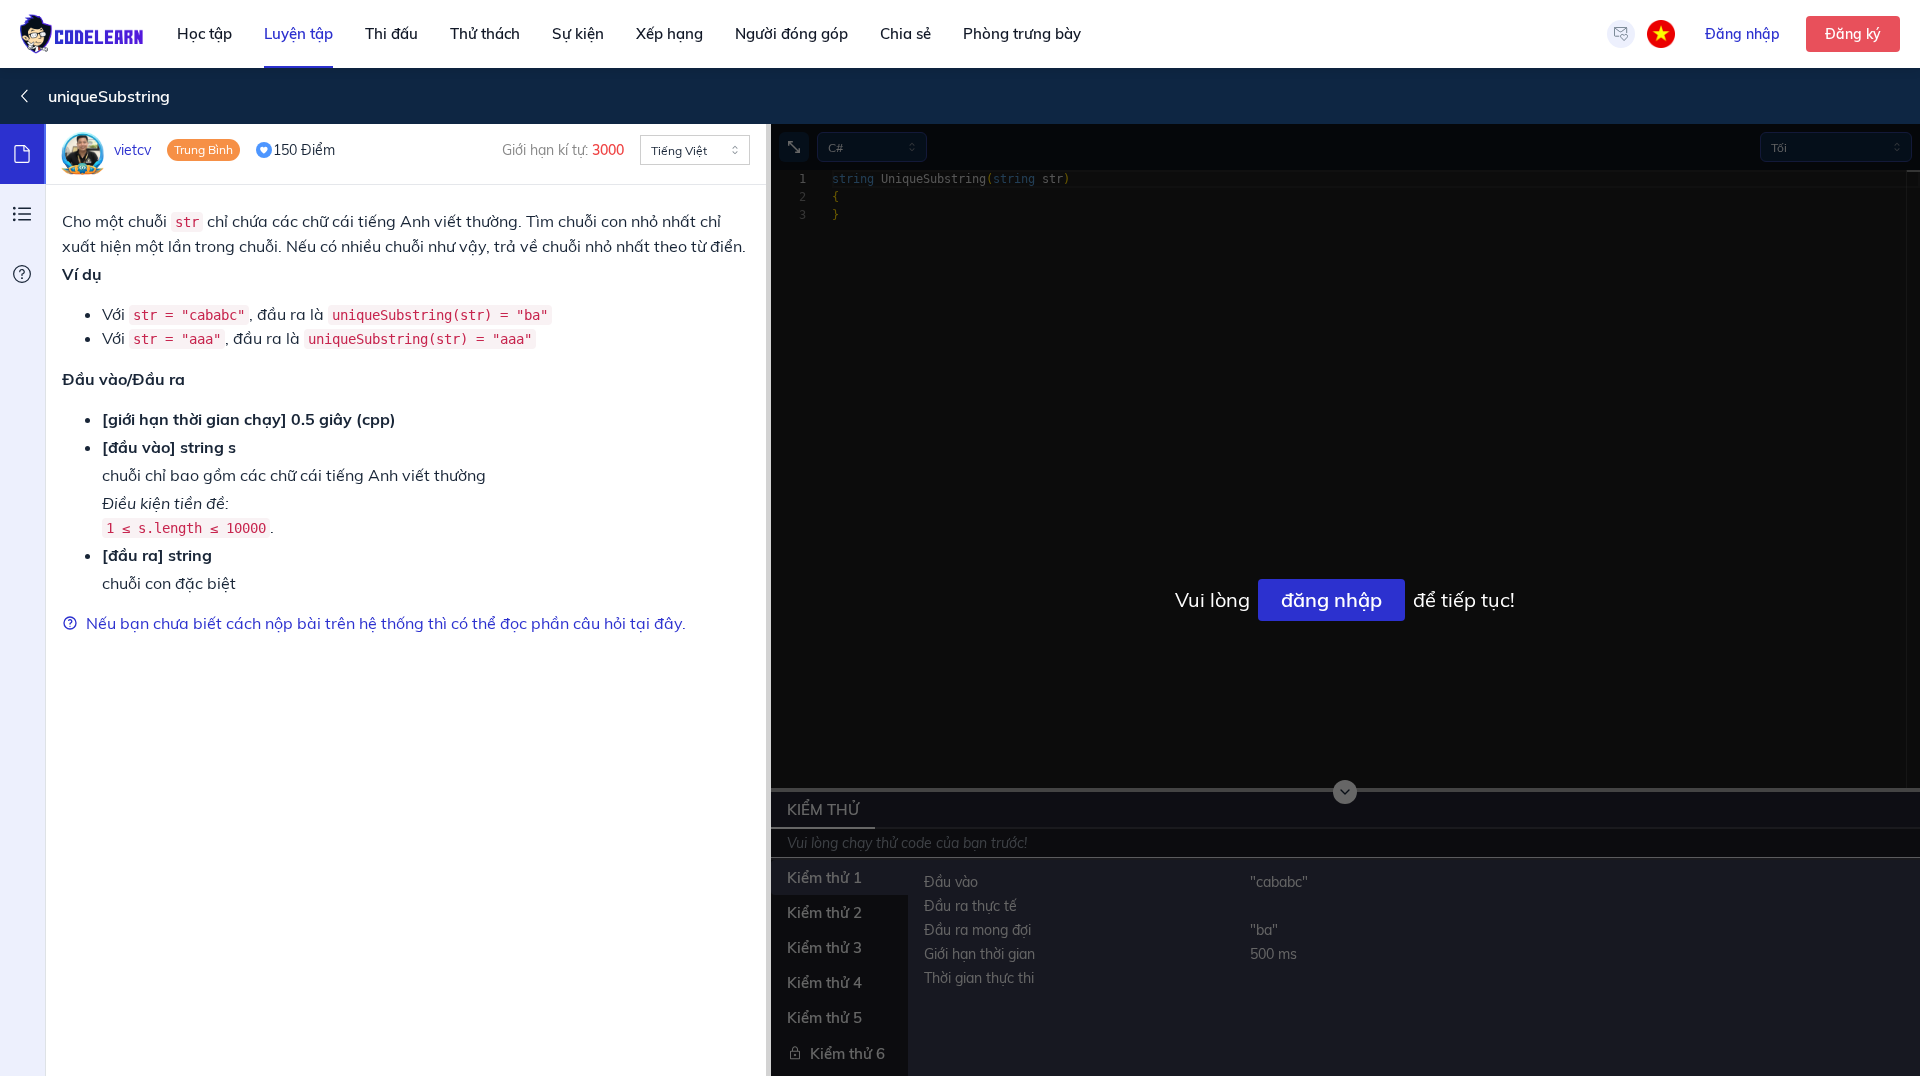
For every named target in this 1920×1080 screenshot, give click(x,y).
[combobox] (695, 150)
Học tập (204, 33)
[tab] (23, 154)
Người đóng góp (791, 33)
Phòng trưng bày (1022, 33)
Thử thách (485, 33)
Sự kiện (578, 33)
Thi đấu (391, 33)
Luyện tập (298, 33)
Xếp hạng (669, 33)
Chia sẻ (905, 33)
